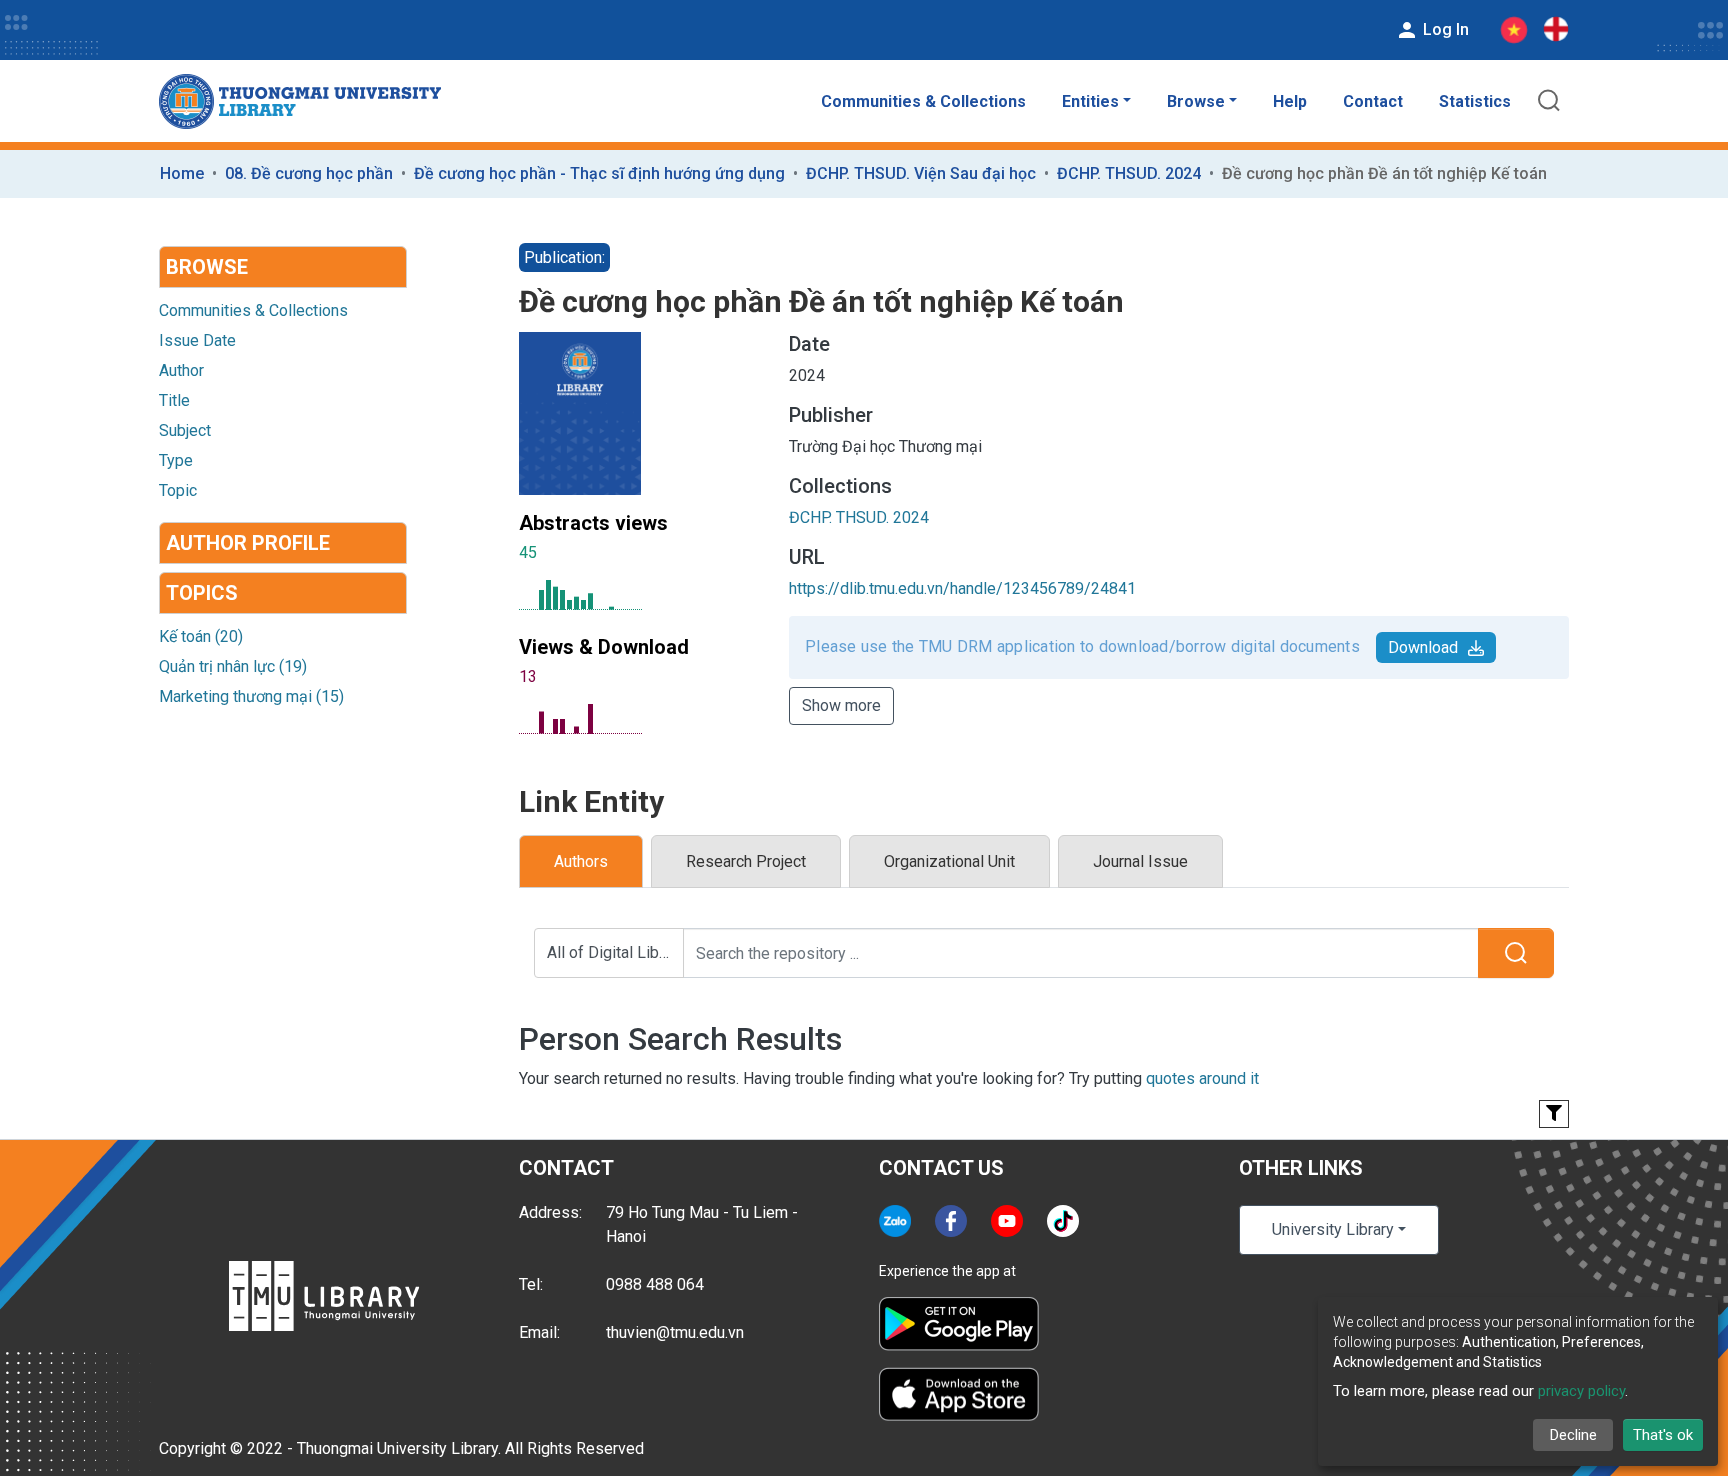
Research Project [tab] (746, 861)
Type (176, 460)
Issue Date (197, 340)
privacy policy (1581, 1391)
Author (181, 370)
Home (182, 173)
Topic (178, 490)
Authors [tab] (581, 861)
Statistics (1475, 101)
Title (174, 400)
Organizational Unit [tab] (949, 861)
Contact (1373, 101)
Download (1423, 647)
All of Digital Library (615, 952)
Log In (1444, 29)
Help (1290, 101)
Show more (841, 705)
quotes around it (1202, 1078)
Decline (1573, 1435)
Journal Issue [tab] (1140, 861)
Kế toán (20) (201, 636)
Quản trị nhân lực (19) (233, 666)
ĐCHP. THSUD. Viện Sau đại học (921, 173)
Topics (202, 593)
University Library (1333, 1229)
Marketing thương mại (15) (251, 696)
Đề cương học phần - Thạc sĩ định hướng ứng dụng (599, 173)
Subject (185, 430)
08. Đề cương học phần (309, 173)
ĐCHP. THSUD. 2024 (1129, 173)
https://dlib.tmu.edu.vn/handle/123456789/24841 (962, 588)
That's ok (1663, 1435)
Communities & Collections (923, 101)
